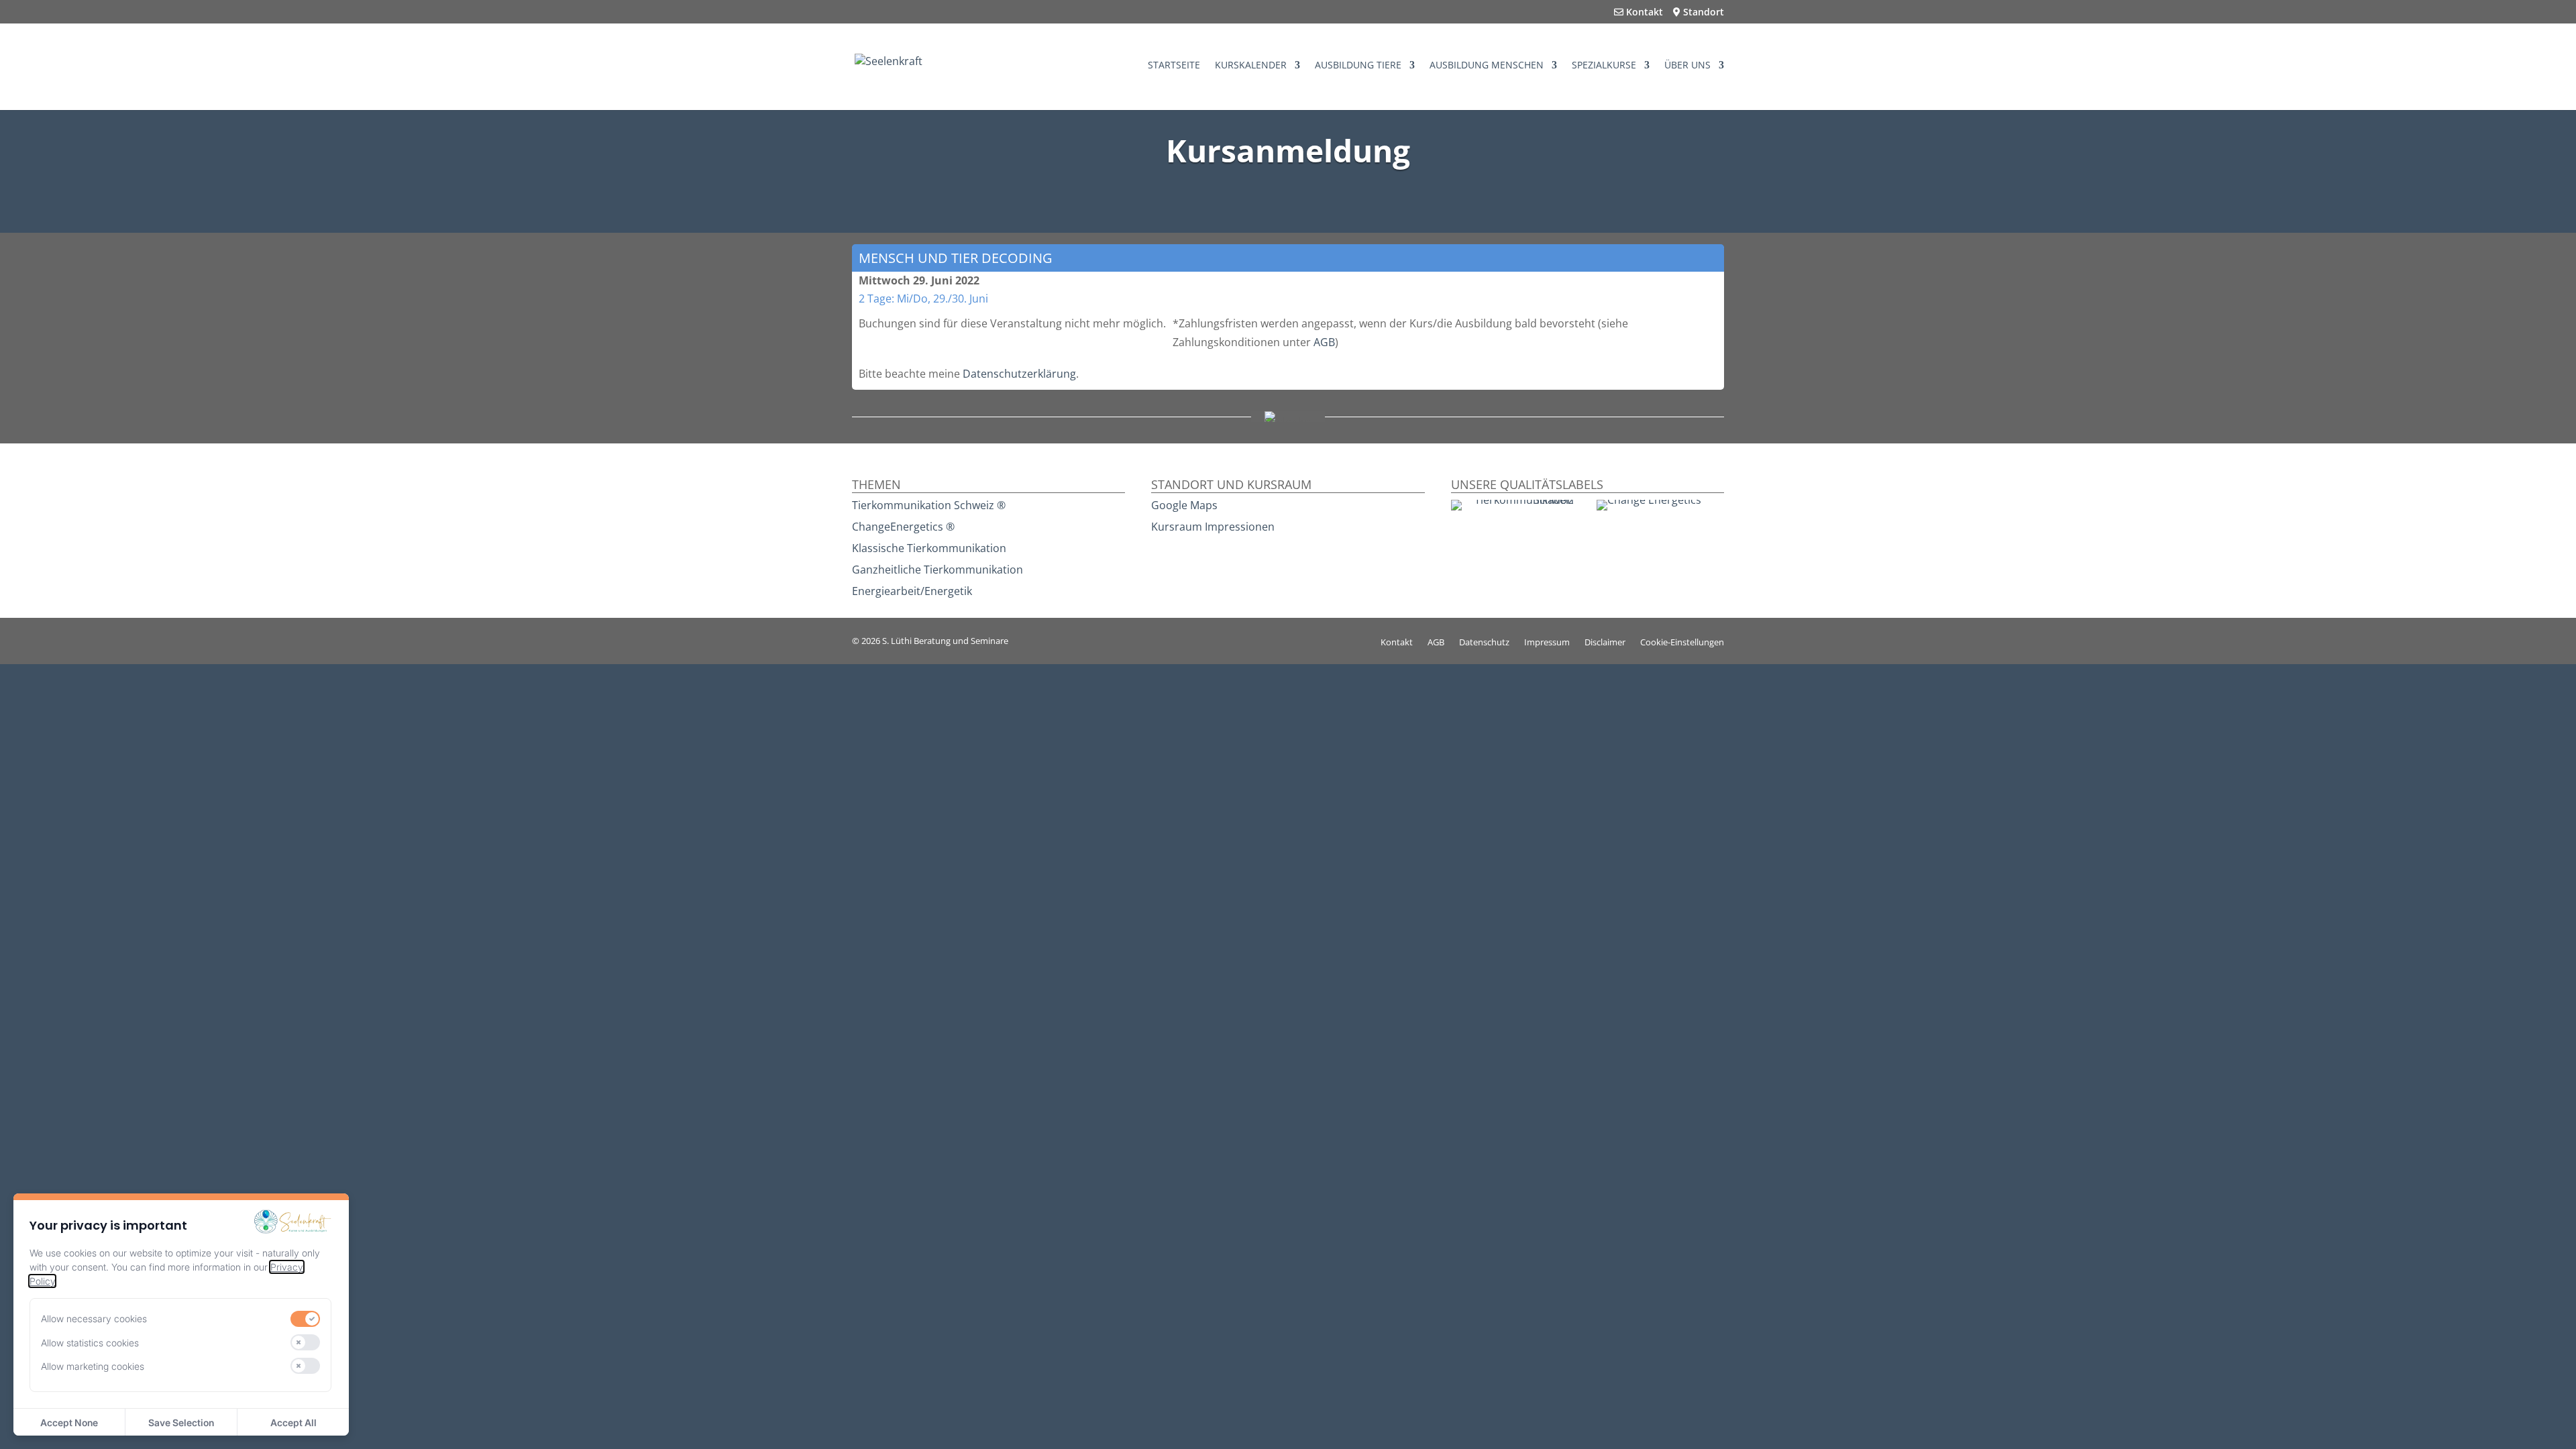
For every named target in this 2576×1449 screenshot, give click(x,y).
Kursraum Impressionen (1213, 527)
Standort (1702, 13)
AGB (1324, 342)
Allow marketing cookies (93, 1366)
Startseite (1174, 66)
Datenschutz (1484, 643)
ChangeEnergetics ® (903, 527)
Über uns (1687, 66)
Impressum (1547, 643)
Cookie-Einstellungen (1682, 643)
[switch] (305, 1319)
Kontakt (1643, 13)
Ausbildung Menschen (1487, 66)
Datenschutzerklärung (1019, 374)
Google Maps (1184, 505)
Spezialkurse (1604, 66)
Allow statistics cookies (90, 1343)
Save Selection (181, 1423)
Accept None (69, 1423)
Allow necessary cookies (94, 1319)
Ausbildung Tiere (1358, 66)
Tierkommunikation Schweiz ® (929, 505)
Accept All (293, 1423)
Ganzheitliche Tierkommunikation (937, 570)
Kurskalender (1251, 66)
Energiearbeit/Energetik (912, 591)
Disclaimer (1605, 643)
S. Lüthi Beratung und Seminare (945, 641)
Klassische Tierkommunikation (929, 548)
